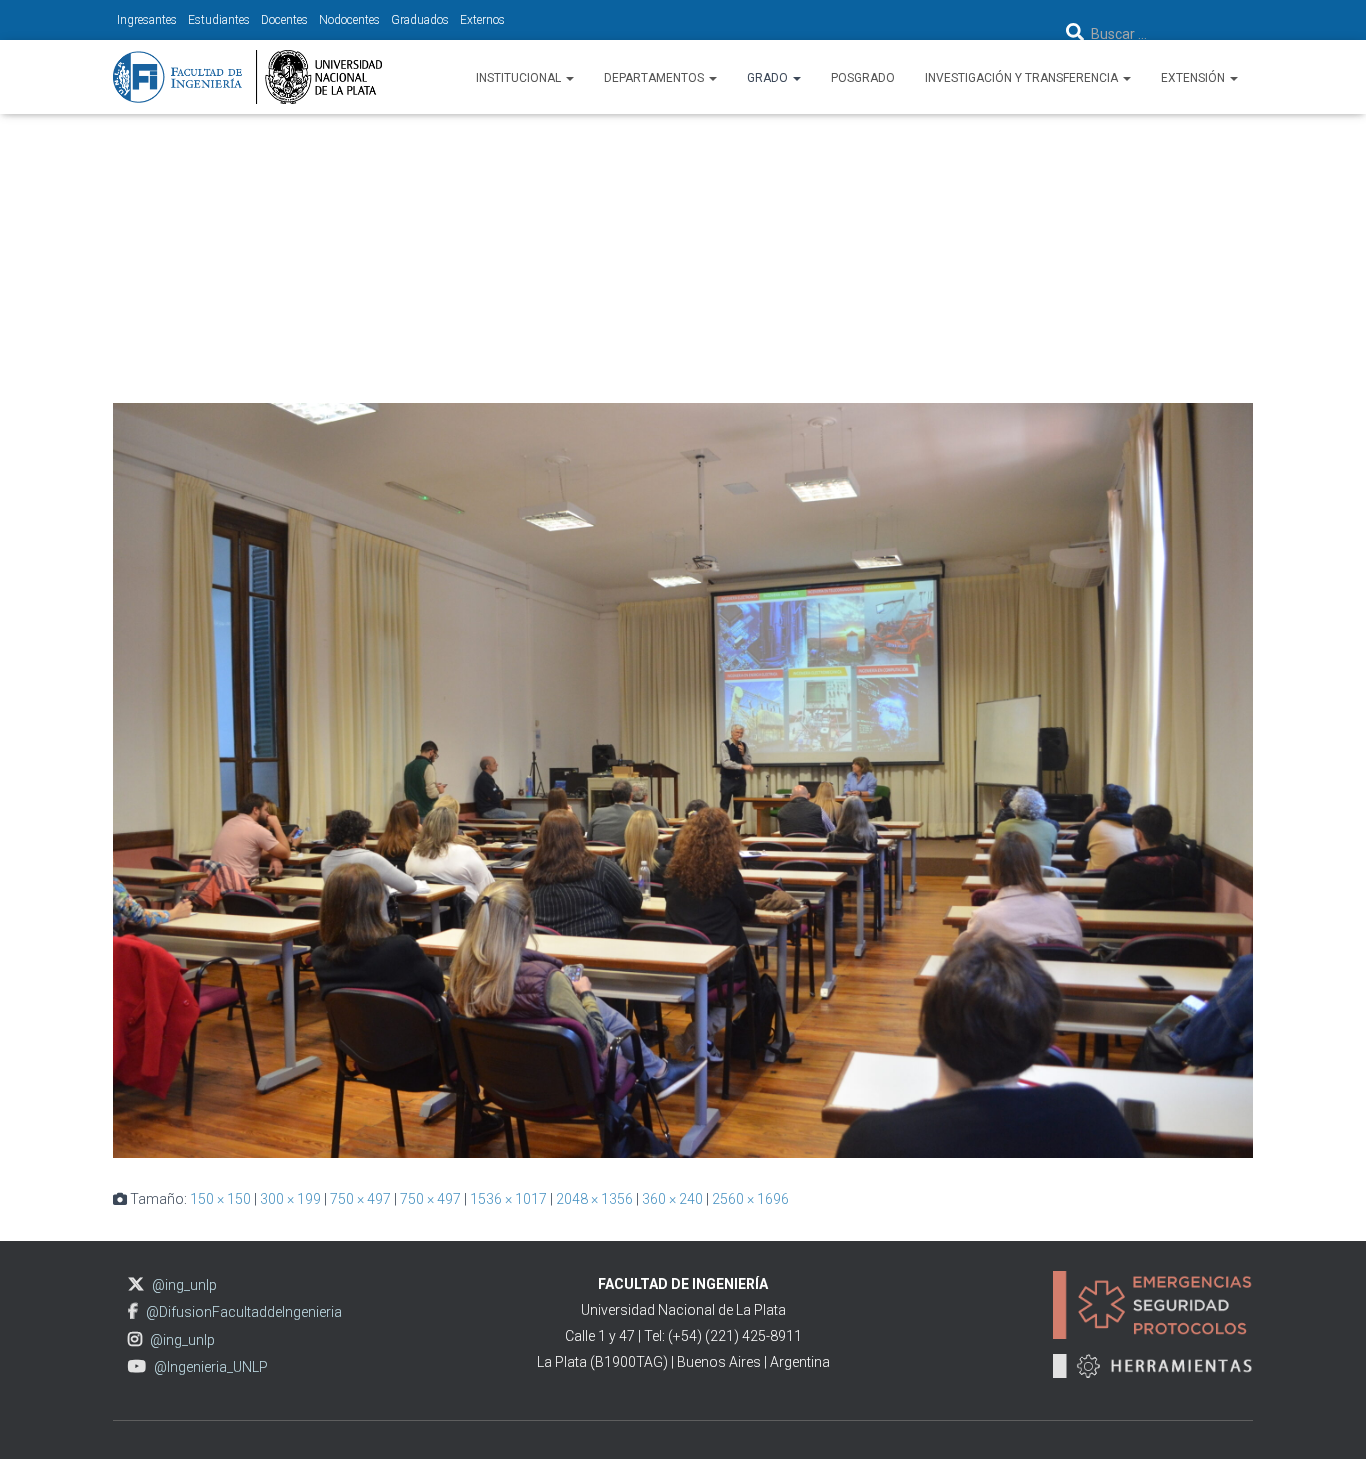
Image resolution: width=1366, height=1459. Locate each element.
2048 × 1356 (594, 1199)
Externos (482, 20)
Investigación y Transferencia (1023, 78)
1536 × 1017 (508, 1199)
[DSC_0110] (683, 779)
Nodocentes (349, 20)
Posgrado (863, 78)
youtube (137, 1366)
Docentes (284, 20)
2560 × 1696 (750, 1199)
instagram (135, 1339)
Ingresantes (147, 20)
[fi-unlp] (247, 77)
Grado (769, 78)
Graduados (420, 20)
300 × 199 (290, 1199)
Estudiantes (219, 20)
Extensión (1194, 78)
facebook (133, 1311)
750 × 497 (360, 1199)
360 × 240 (672, 1199)
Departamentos (655, 78)
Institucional (520, 78)
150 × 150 (220, 1199)
